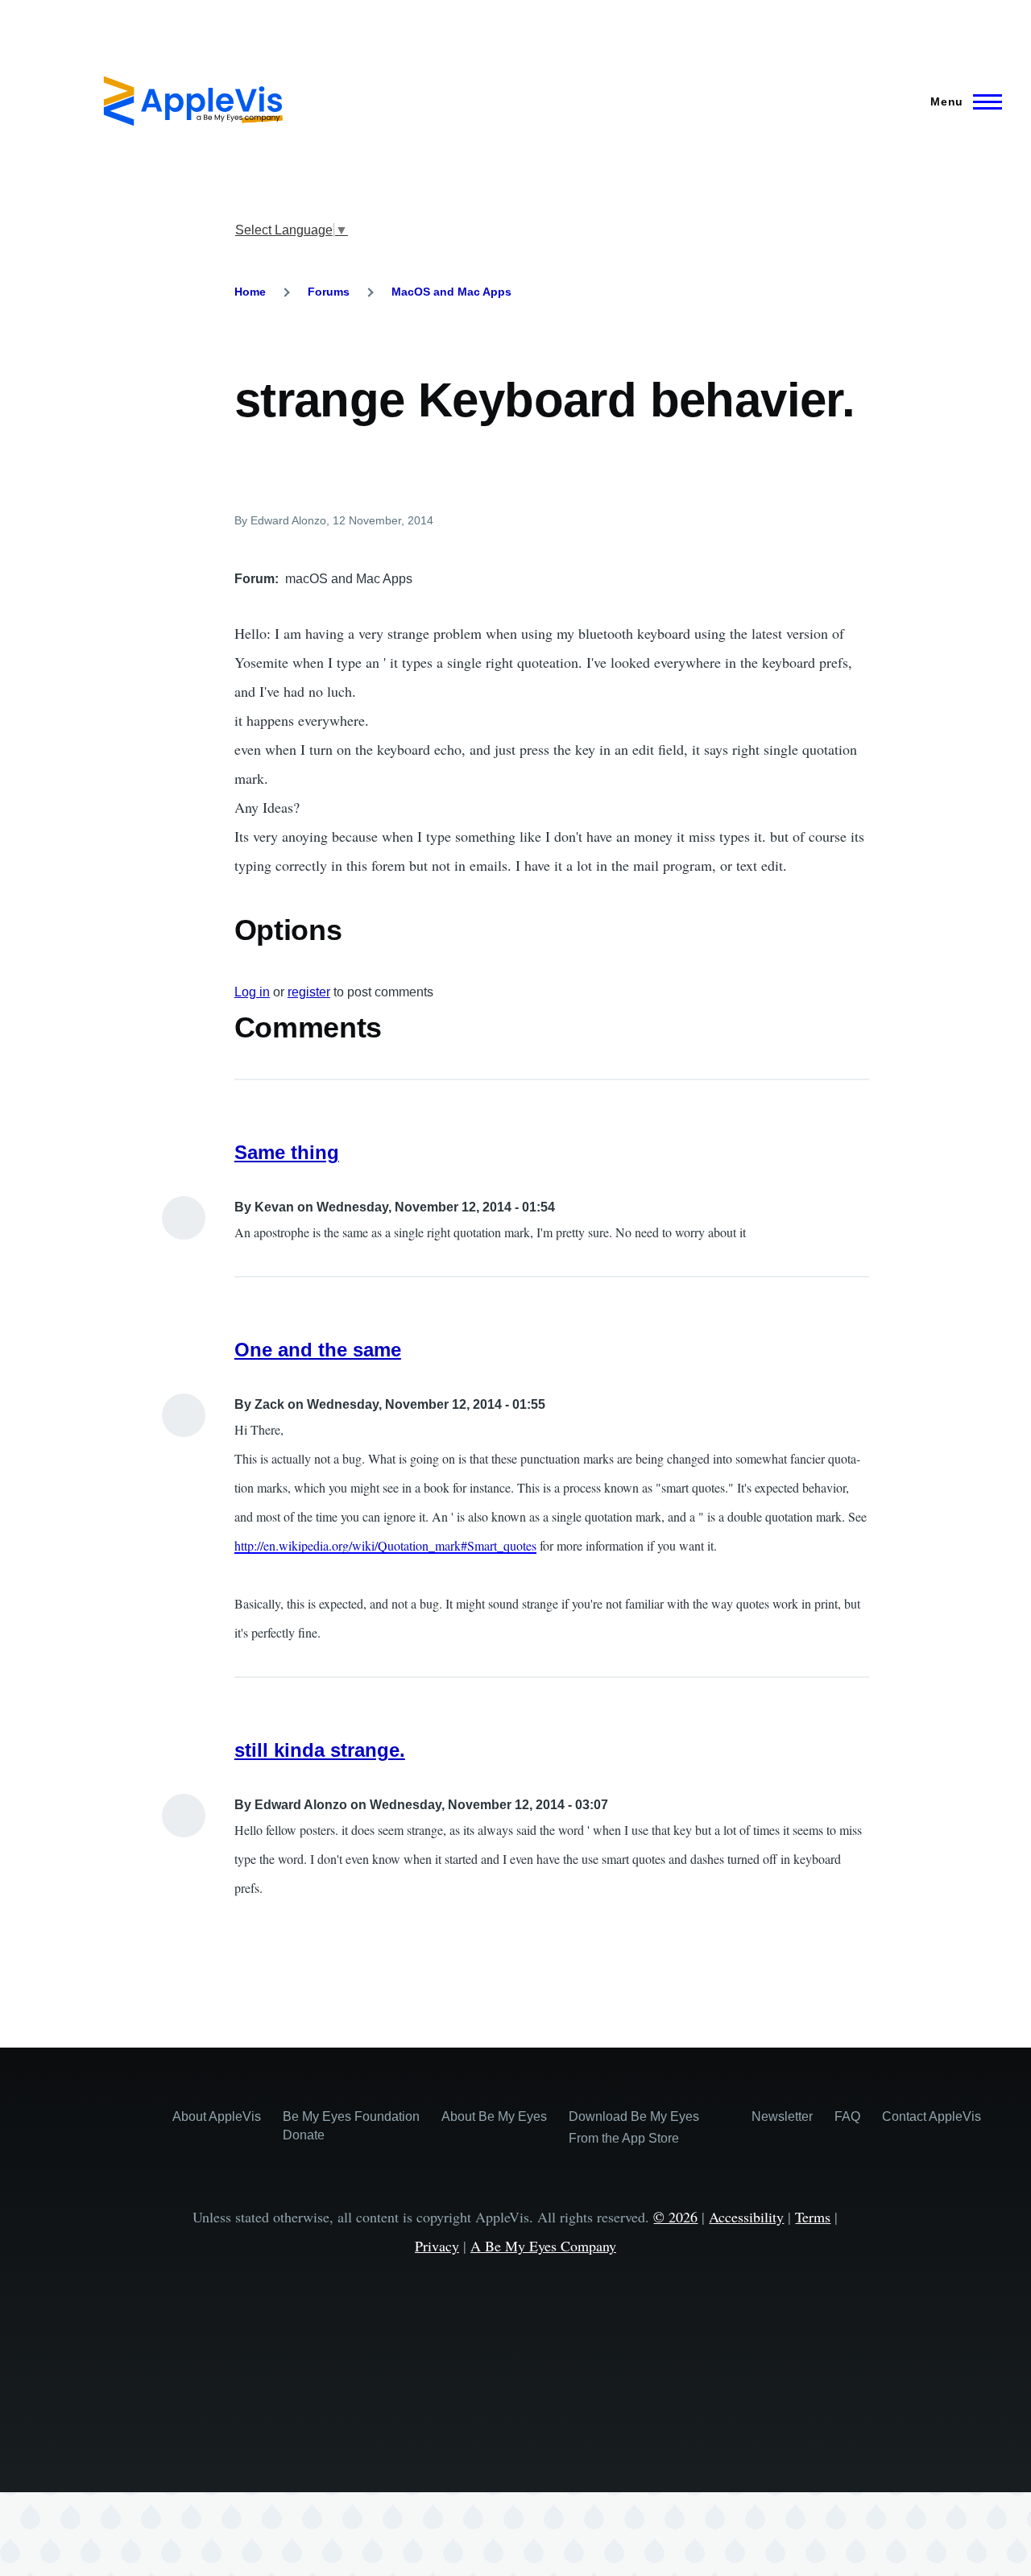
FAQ (847, 2116)
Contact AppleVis (932, 2116)
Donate (304, 2135)
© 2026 (675, 2217)
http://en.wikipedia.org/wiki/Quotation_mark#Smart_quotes (385, 1545)
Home (250, 292)
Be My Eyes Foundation (351, 2116)
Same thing (287, 1152)
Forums (329, 292)
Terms (813, 2217)
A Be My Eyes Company (543, 2246)
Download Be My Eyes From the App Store (634, 2127)
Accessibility (746, 2217)
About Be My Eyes (494, 2116)
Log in (252, 992)
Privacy (437, 2246)
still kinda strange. (320, 1750)
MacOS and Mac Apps (451, 292)
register (309, 992)
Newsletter (782, 2116)
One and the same (318, 1350)
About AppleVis (217, 2116)
